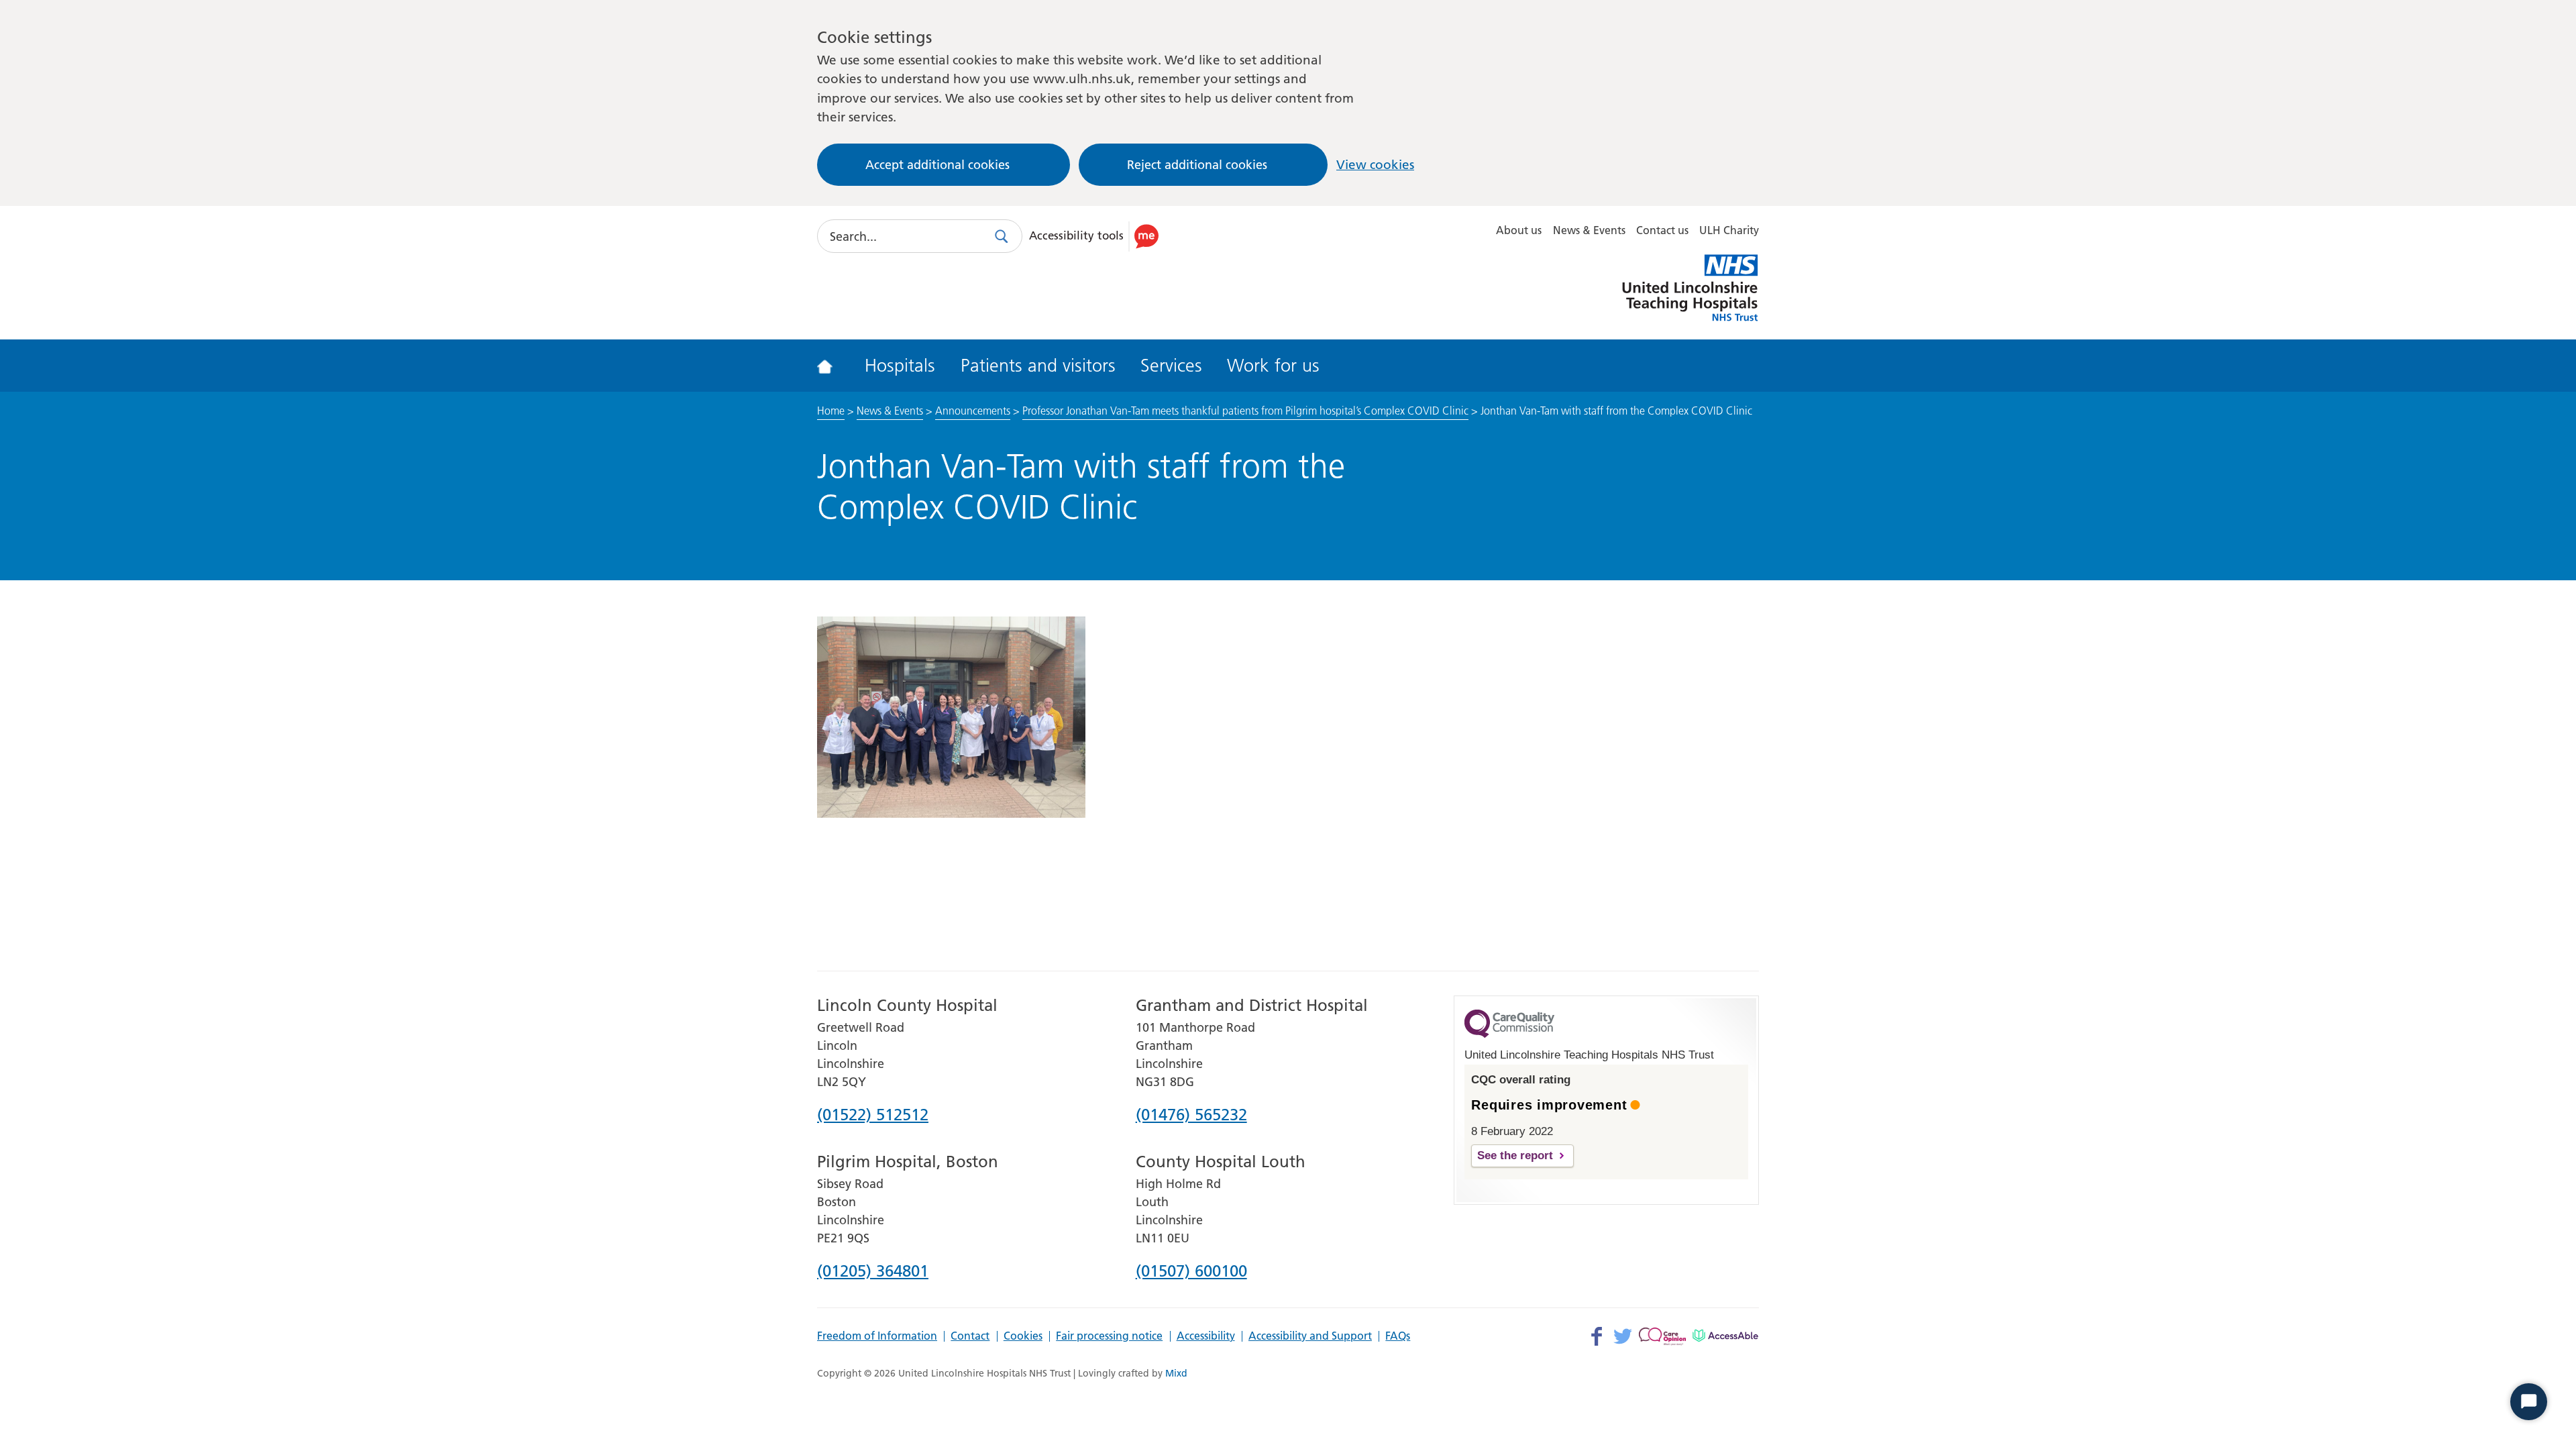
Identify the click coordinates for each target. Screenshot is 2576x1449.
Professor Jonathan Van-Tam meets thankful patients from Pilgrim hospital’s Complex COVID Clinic (1245, 411)
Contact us (1662, 230)
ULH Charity (1729, 230)
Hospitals (900, 366)
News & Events (1589, 230)
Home (831, 411)
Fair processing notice (1109, 1336)
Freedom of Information (877, 1336)
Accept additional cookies (937, 165)
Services (1171, 366)
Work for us (1273, 366)
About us (1519, 230)
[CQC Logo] (1509, 1034)
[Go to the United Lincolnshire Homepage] (834, 366)
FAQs (1398, 1336)
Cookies (1023, 1336)
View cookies (1375, 165)
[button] (1096, 236)
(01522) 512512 (873, 1116)
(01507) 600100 (1191, 1272)
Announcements (973, 411)
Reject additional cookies (1197, 165)
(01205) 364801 (873, 1272)
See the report (1515, 1156)
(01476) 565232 (1191, 1116)
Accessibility (1206, 1336)
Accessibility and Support (1310, 1336)
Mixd (1176, 1373)
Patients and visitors (1038, 366)
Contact (970, 1336)
